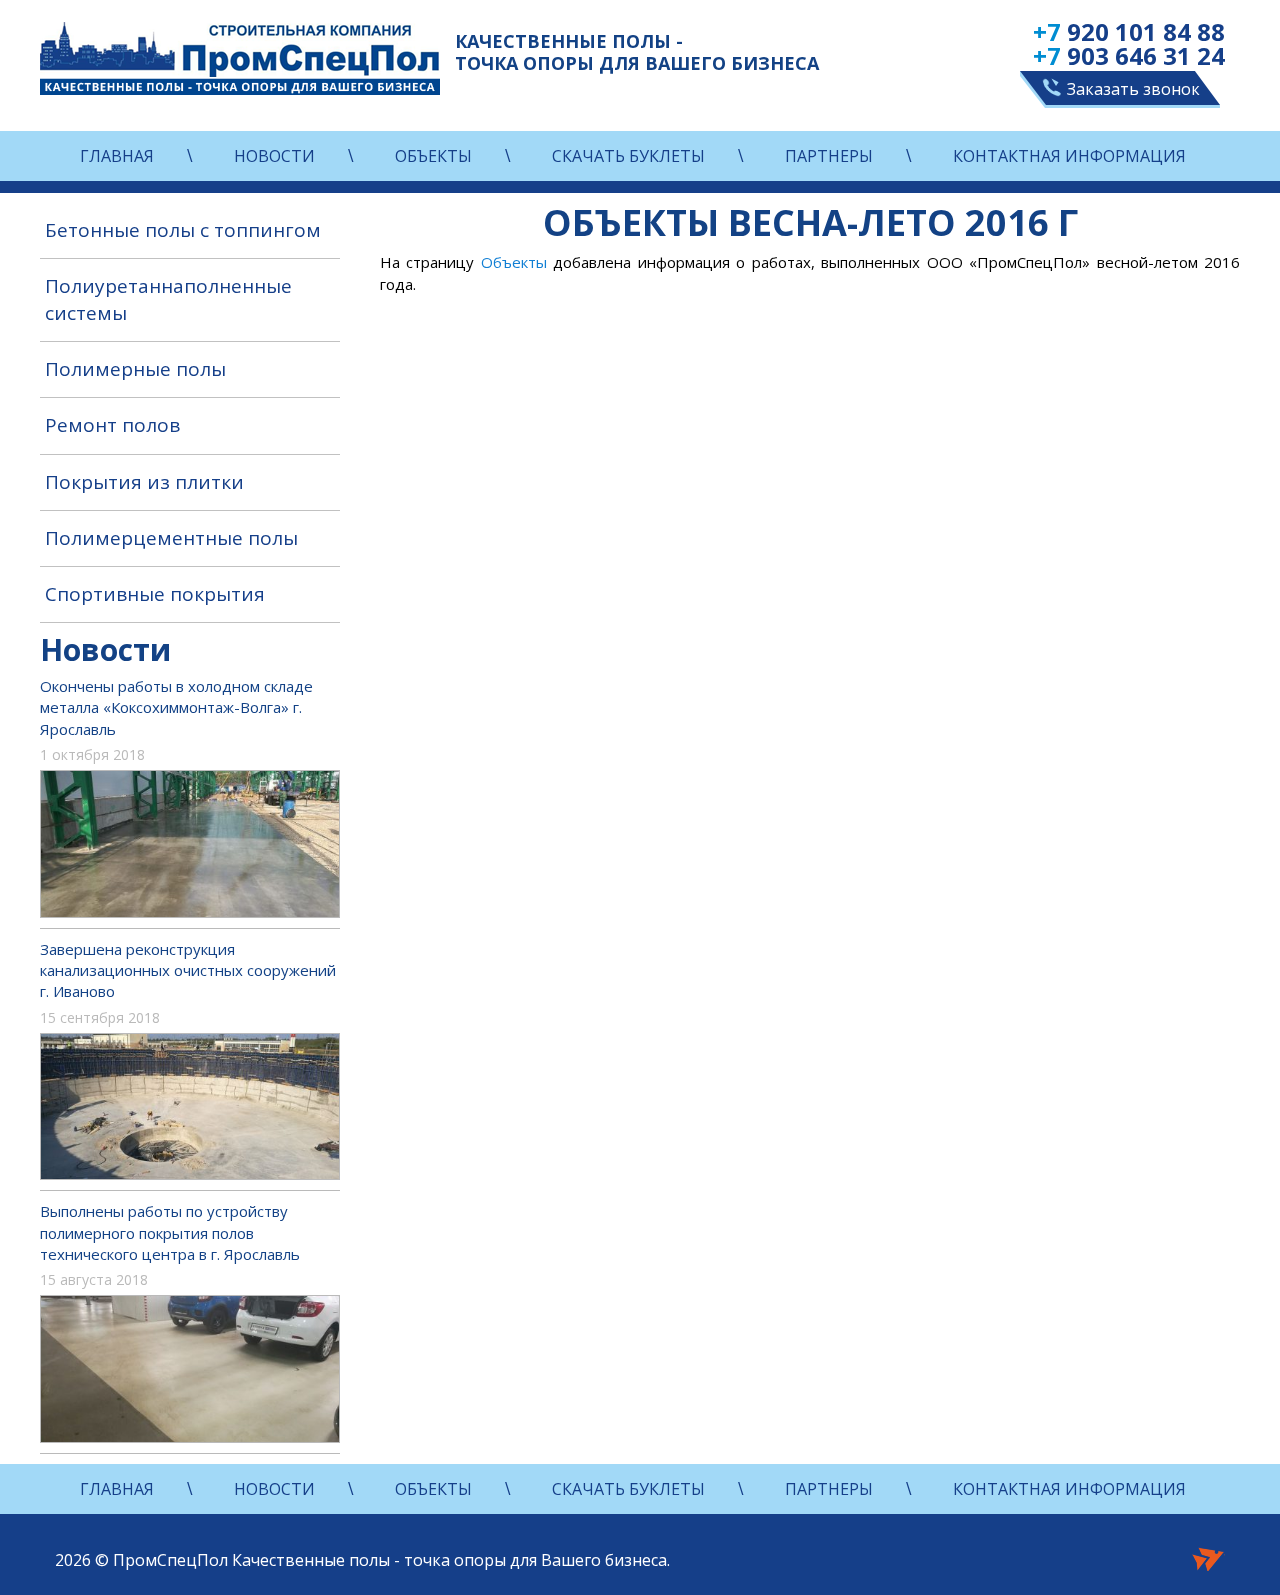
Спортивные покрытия (155, 594)
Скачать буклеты (628, 156)
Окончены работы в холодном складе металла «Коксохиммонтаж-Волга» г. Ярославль (176, 707)
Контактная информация (1069, 156)
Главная (117, 156)
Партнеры (829, 156)
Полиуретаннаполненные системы (168, 299)
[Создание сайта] (1208, 1557)
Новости (274, 156)
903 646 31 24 (1129, 56)
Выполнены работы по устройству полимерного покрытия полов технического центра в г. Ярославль (170, 1232)
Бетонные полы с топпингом (183, 230)
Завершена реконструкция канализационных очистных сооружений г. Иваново (188, 970)
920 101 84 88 (1129, 32)
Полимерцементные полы (171, 538)
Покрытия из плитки (144, 482)
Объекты (433, 156)
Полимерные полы (135, 369)
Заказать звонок (1133, 89)
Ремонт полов (112, 425)
